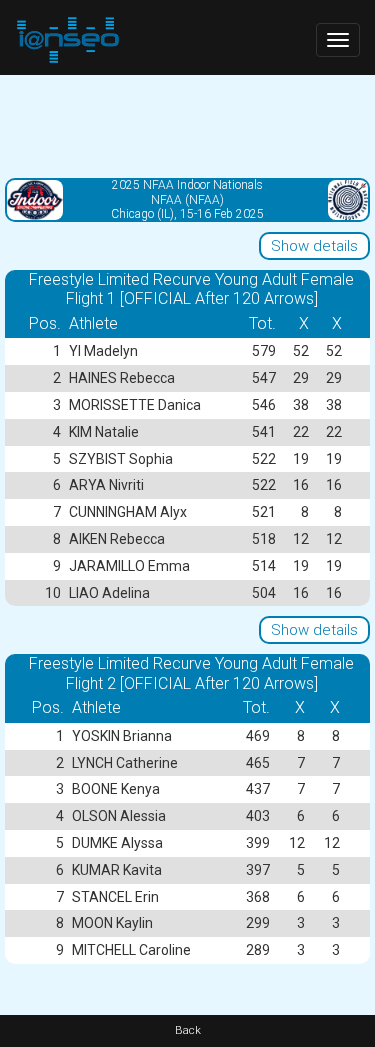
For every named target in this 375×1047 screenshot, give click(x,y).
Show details (314, 246)
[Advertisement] (187, 125)
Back (188, 1030)
